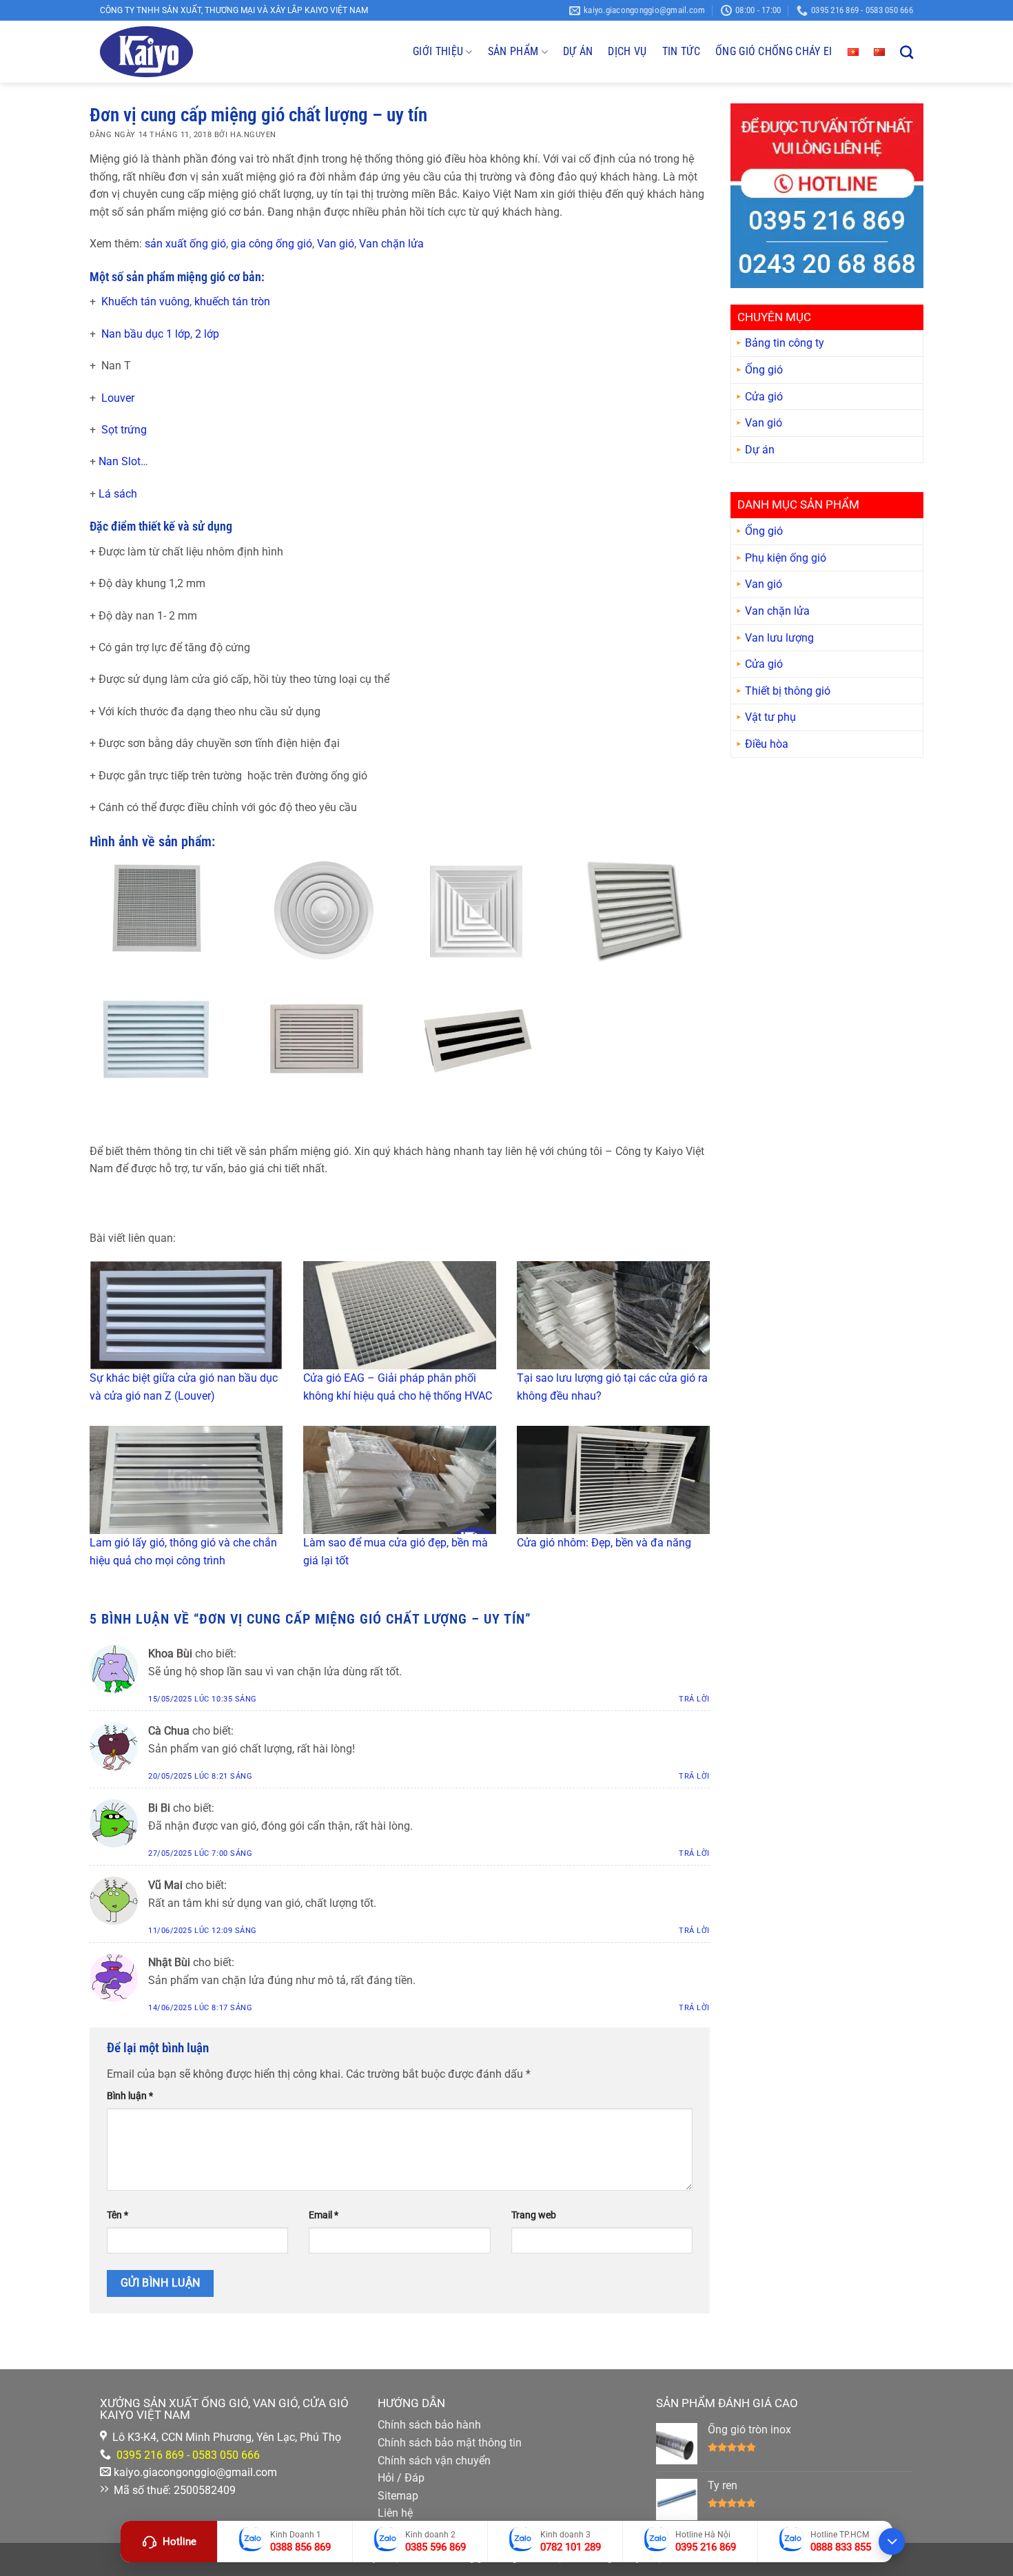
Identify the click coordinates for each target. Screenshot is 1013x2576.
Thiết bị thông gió (788, 692)
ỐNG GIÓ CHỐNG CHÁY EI (774, 51)
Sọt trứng (123, 430)
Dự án (760, 450)
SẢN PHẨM (513, 51)
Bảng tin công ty (785, 344)
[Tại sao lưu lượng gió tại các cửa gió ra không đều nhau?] (613, 1315)
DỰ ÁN (578, 51)
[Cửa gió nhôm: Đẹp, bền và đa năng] (613, 1480)
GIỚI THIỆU (438, 51)
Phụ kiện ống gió (786, 559)
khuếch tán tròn (232, 301)
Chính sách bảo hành (429, 2425)
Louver (116, 398)
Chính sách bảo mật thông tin (450, 2443)
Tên (117, 2215)
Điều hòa (767, 745)
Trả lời (694, 1699)
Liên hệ (395, 2513)
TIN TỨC (681, 51)
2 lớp (207, 334)
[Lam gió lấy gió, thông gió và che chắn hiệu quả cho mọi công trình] (186, 1480)
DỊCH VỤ (627, 51)
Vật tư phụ (770, 718)
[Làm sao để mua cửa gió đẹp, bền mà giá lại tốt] (400, 1480)
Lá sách (118, 494)
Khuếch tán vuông (145, 301)
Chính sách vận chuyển (434, 2461)
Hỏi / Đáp (401, 2478)
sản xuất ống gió (185, 244)
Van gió (336, 244)
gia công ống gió (272, 244)
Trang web (534, 2215)
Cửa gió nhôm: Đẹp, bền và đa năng (604, 1543)
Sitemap (398, 2496)
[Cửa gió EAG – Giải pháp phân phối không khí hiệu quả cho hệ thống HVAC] (400, 1315)
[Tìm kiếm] (907, 52)
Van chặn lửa (391, 244)
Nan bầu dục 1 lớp (146, 334)
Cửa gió (764, 397)
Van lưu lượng (779, 638)
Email (324, 2215)
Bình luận (130, 2096)
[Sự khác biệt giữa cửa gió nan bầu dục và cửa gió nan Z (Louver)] (186, 1315)
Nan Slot (120, 461)
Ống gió (764, 370)
